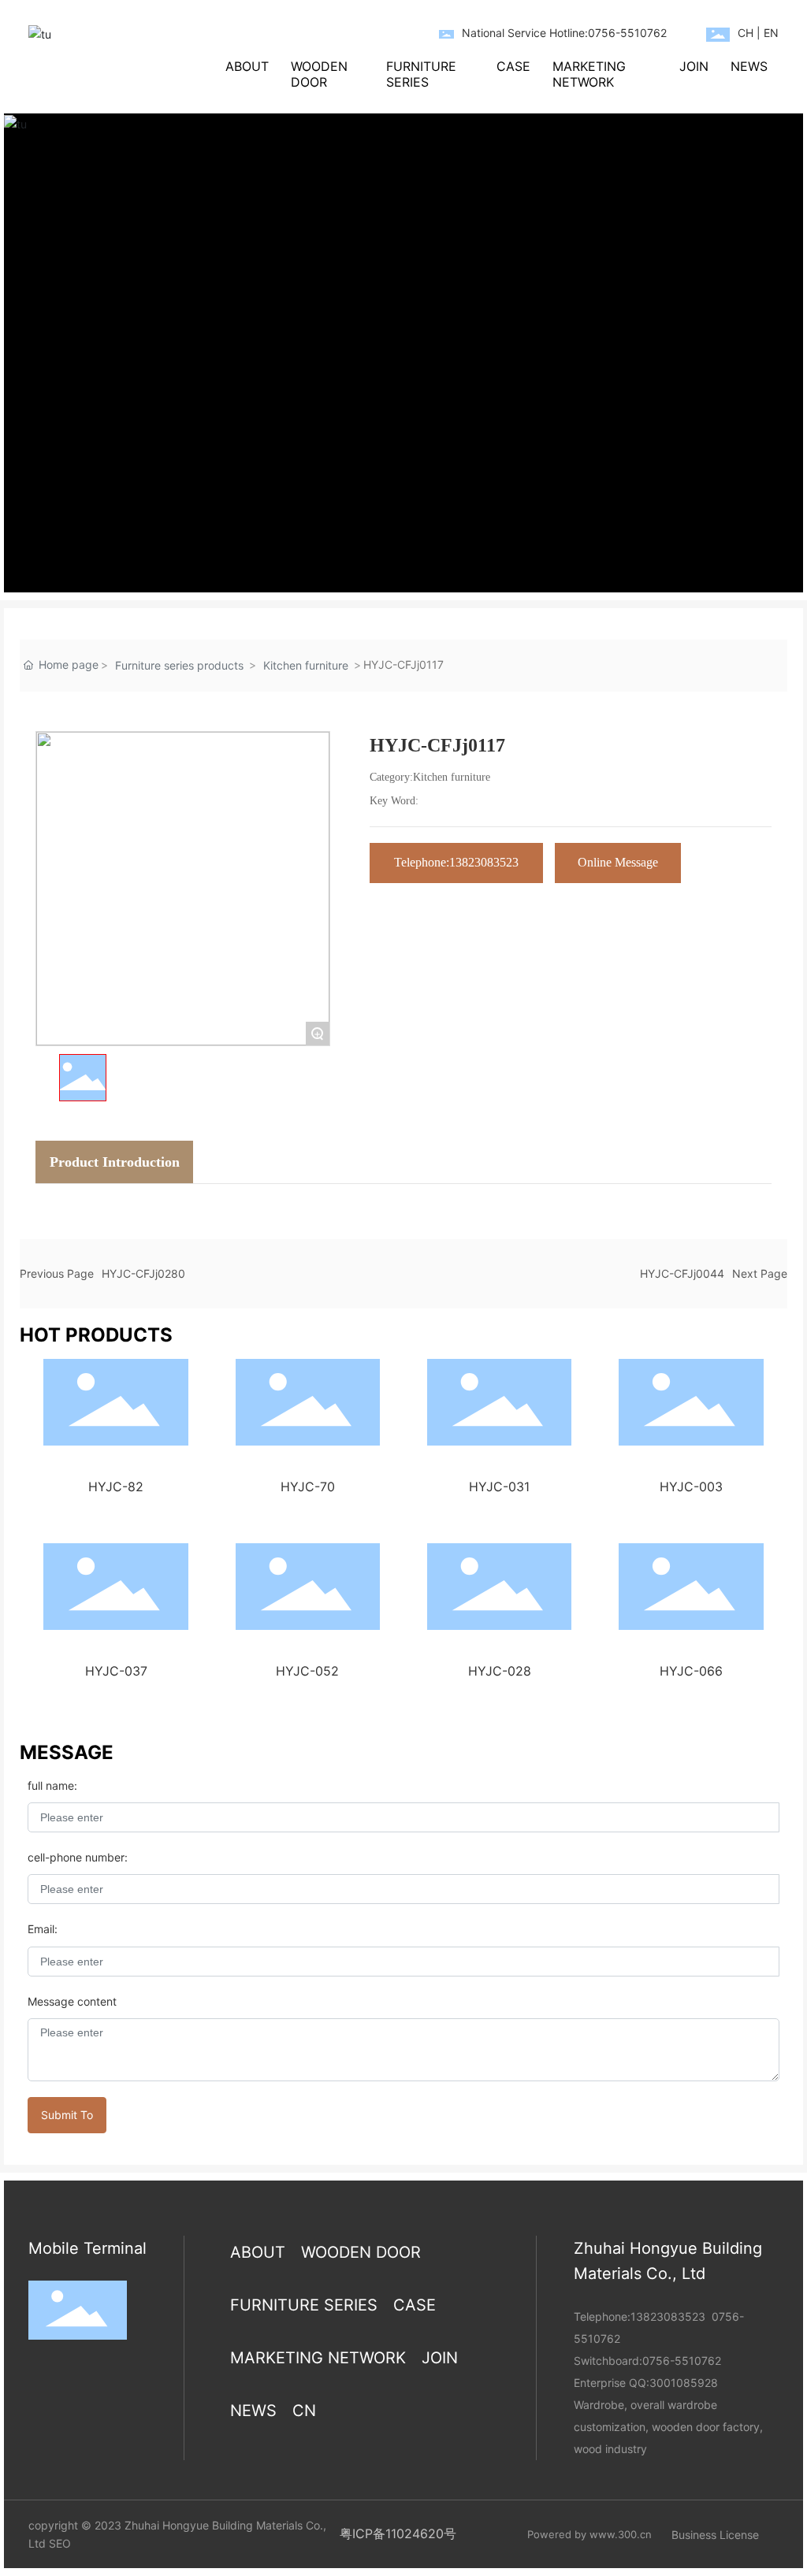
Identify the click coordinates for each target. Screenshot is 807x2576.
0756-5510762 (682, 2361)
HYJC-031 (499, 1487)
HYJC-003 (691, 1487)
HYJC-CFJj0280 (143, 1273)
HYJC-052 (307, 1671)
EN (771, 33)
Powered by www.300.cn (589, 2534)
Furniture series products (179, 665)
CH (746, 33)
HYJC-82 (116, 1487)
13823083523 (668, 2316)
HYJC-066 (691, 1671)
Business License (715, 2535)
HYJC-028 (500, 1671)
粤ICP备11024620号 (398, 2533)
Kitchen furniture (306, 665)
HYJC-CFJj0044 (682, 1273)
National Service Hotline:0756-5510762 (564, 33)
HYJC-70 (308, 1487)
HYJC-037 (116, 1671)
